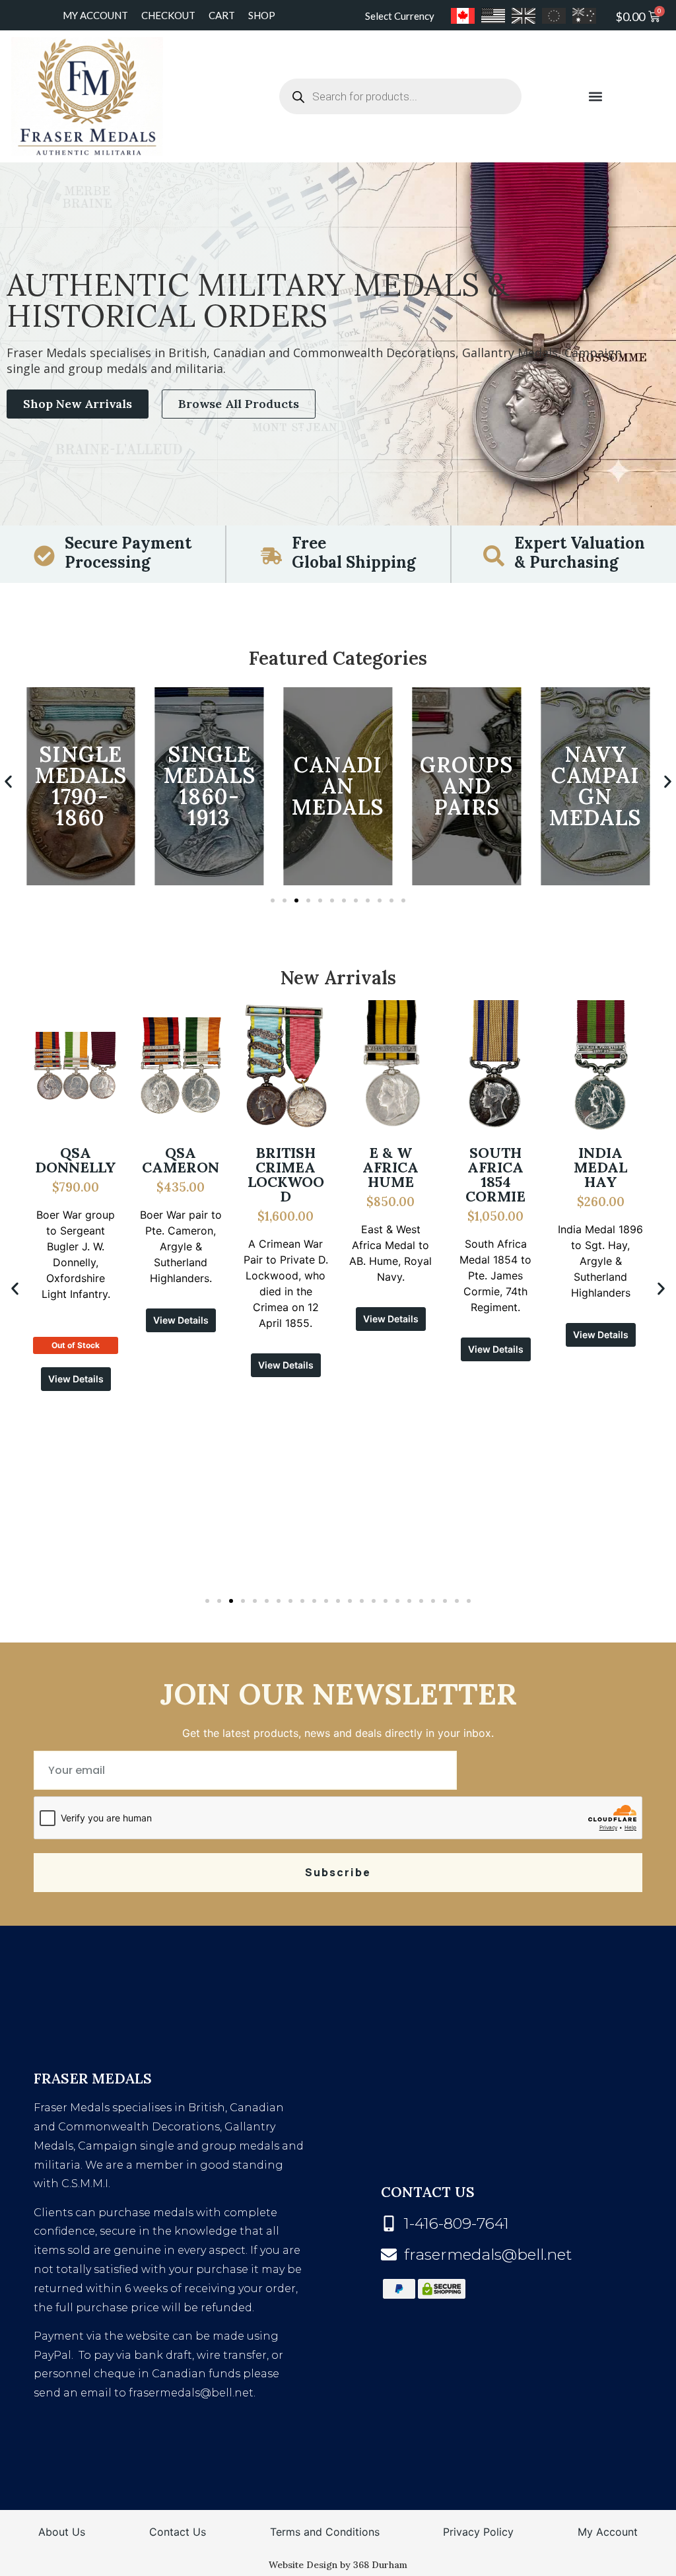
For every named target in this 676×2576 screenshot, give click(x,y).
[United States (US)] (493, 16)
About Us (62, 2532)
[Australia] (584, 16)
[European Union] (554, 16)
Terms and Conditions (325, 2532)
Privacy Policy (478, 2532)
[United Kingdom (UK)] (524, 16)
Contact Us (178, 2532)
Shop (262, 15)
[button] (595, 97)
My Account (95, 15)
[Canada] (463, 16)
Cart (222, 15)
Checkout (168, 15)
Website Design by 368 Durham (338, 2565)
